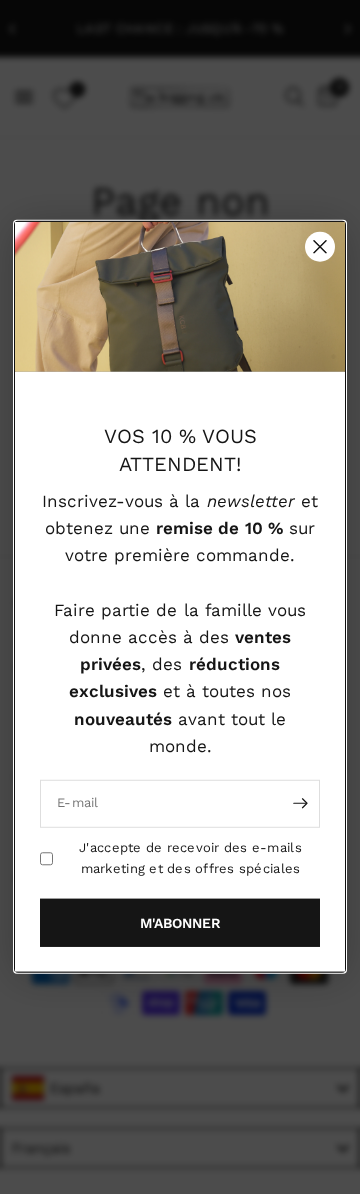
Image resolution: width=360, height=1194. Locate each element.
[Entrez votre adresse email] (300, 804)
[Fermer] (320, 247)
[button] (180, 923)
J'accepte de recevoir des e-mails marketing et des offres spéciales (190, 858)
